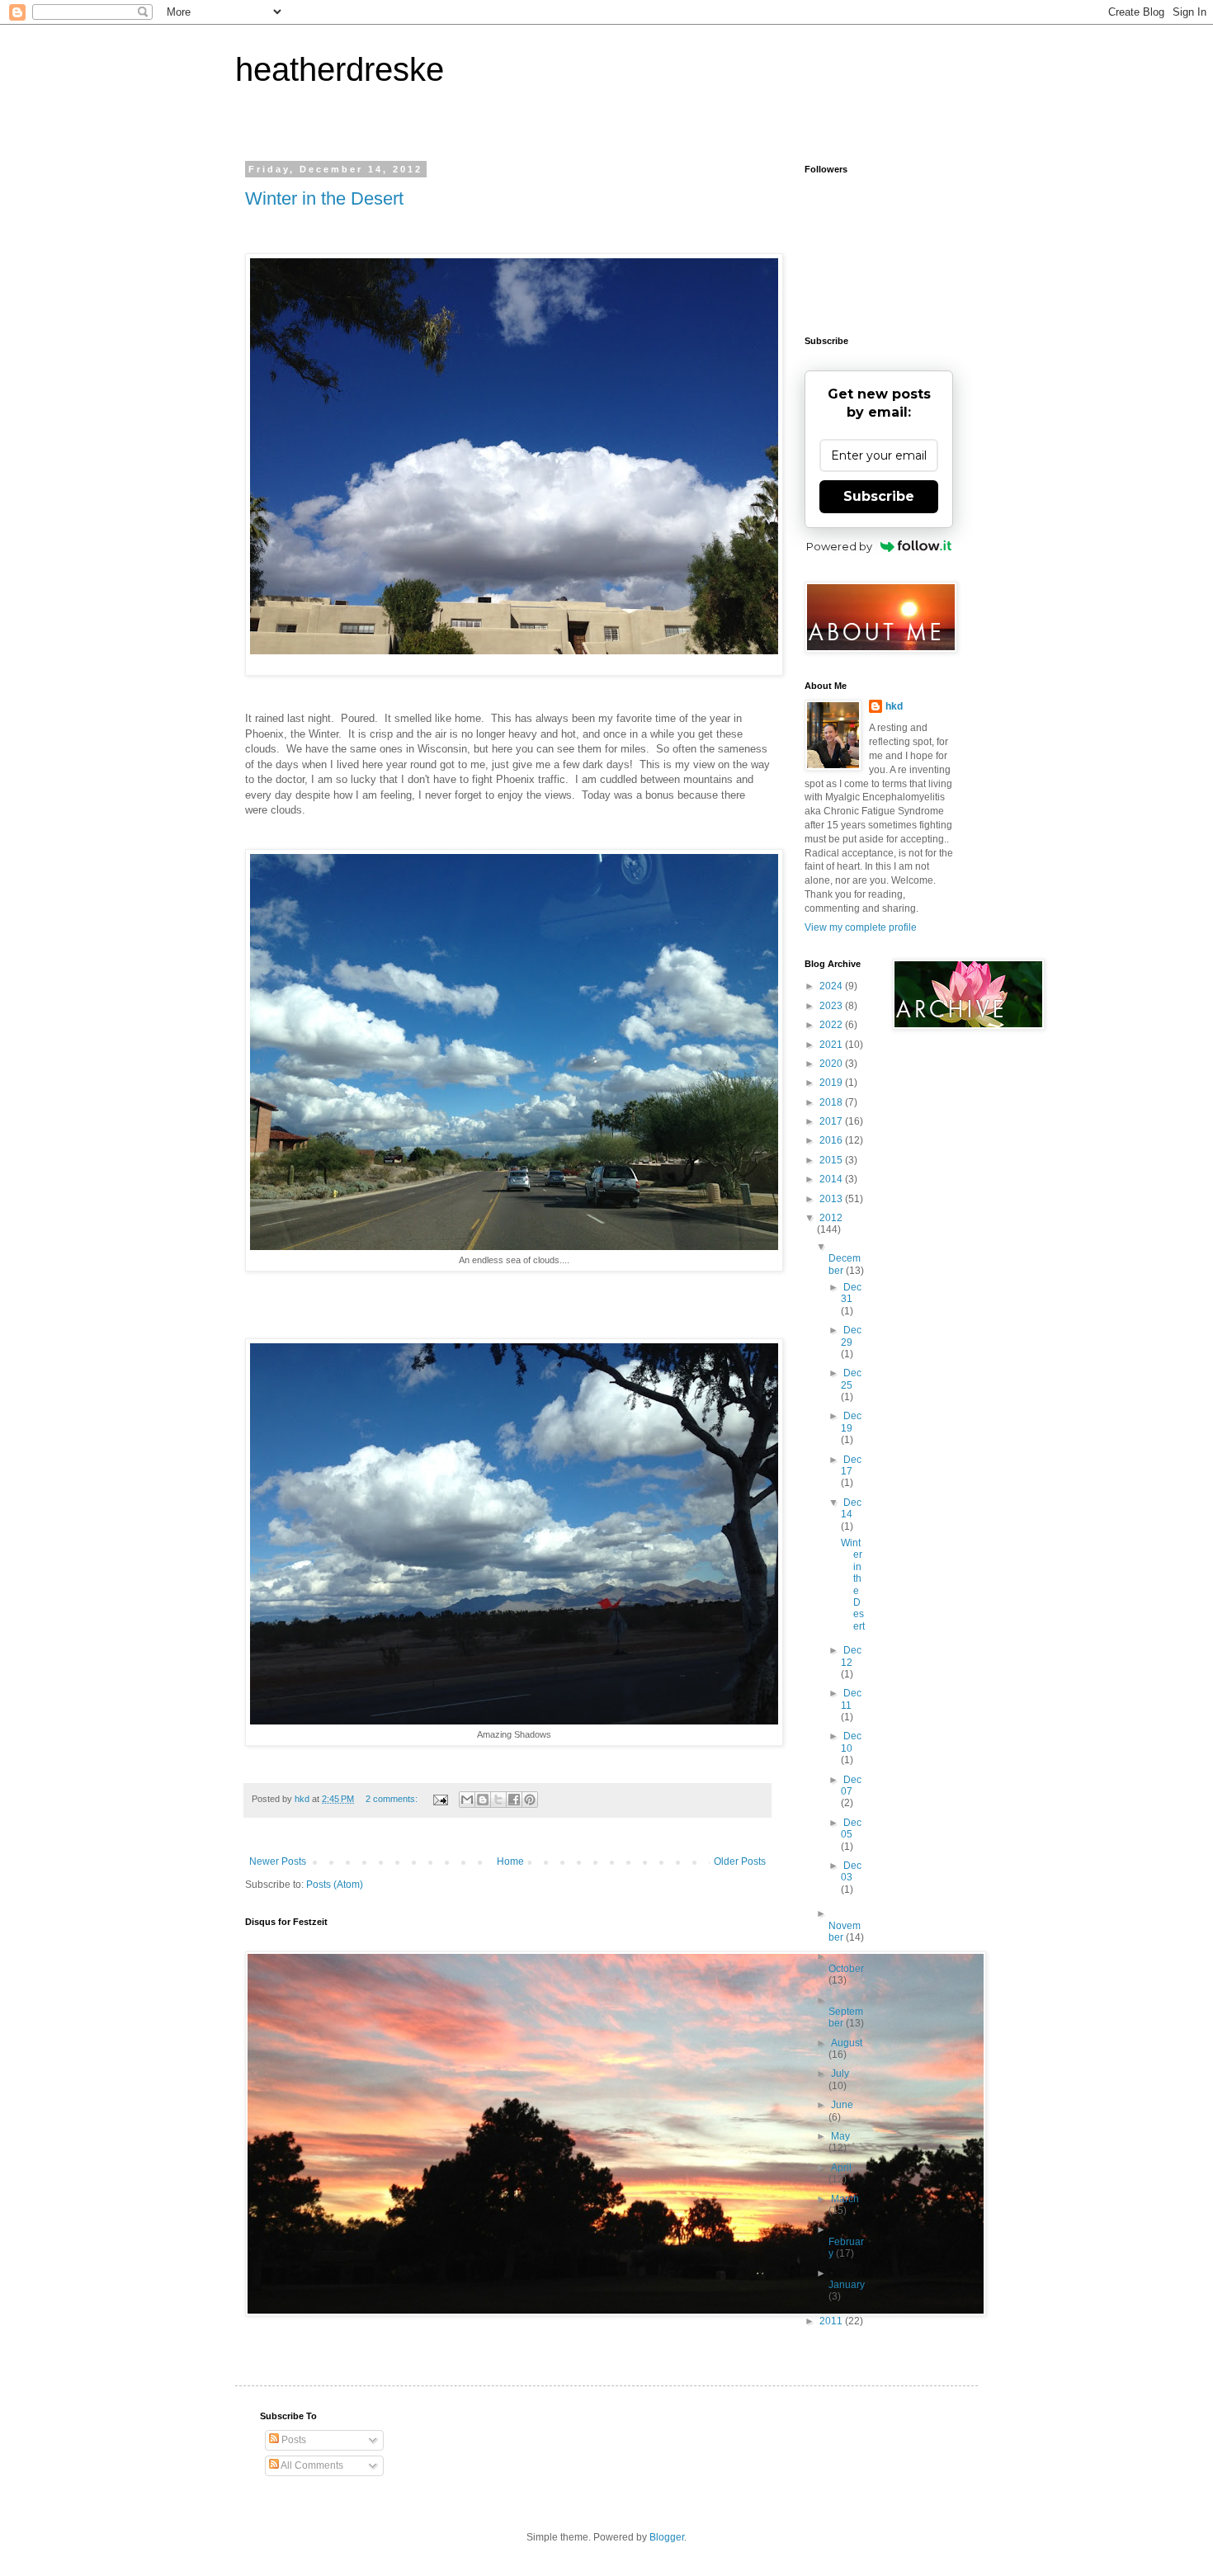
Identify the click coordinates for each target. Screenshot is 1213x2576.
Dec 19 (851, 1422)
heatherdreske (340, 69)
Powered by (839, 546)
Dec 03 (851, 1871)
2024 (832, 986)
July (840, 2074)
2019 (832, 1083)
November (845, 1932)
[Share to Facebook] (514, 1800)
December (845, 1264)
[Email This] (467, 1800)
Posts (293, 2440)
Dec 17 (851, 1465)
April (841, 2168)
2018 (832, 1102)
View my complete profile (861, 927)
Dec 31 (851, 1293)
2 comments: (393, 1799)
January (847, 2285)
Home (510, 1861)
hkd (894, 706)
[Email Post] (440, 1799)
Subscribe (879, 496)
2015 (832, 1160)
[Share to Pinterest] (530, 1800)
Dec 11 (851, 1699)
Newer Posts (278, 1861)
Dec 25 (851, 1379)
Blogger (667, 2537)
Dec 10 (851, 1742)
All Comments (311, 2465)
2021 (832, 1045)
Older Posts (740, 1861)
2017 (832, 1121)
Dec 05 (851, 1828)
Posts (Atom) (335, 1885)
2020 (832, 1064)
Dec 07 (851, 1786)
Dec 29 (851, 1336)
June (842, 2105)
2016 (832, 1140)
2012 (831, 1218)
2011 (832, 2321)
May (840, 2136)
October (846, 1969)
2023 (832, 1006)
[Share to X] (498, 1800)
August (847, 2043)
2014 (832, 1179)
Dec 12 (851, 1656)
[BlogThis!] (483, 1800)
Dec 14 (851, 1508)
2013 (832, 1199)
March (845, 2199)
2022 (832, 1025)
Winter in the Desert (324, 198)
